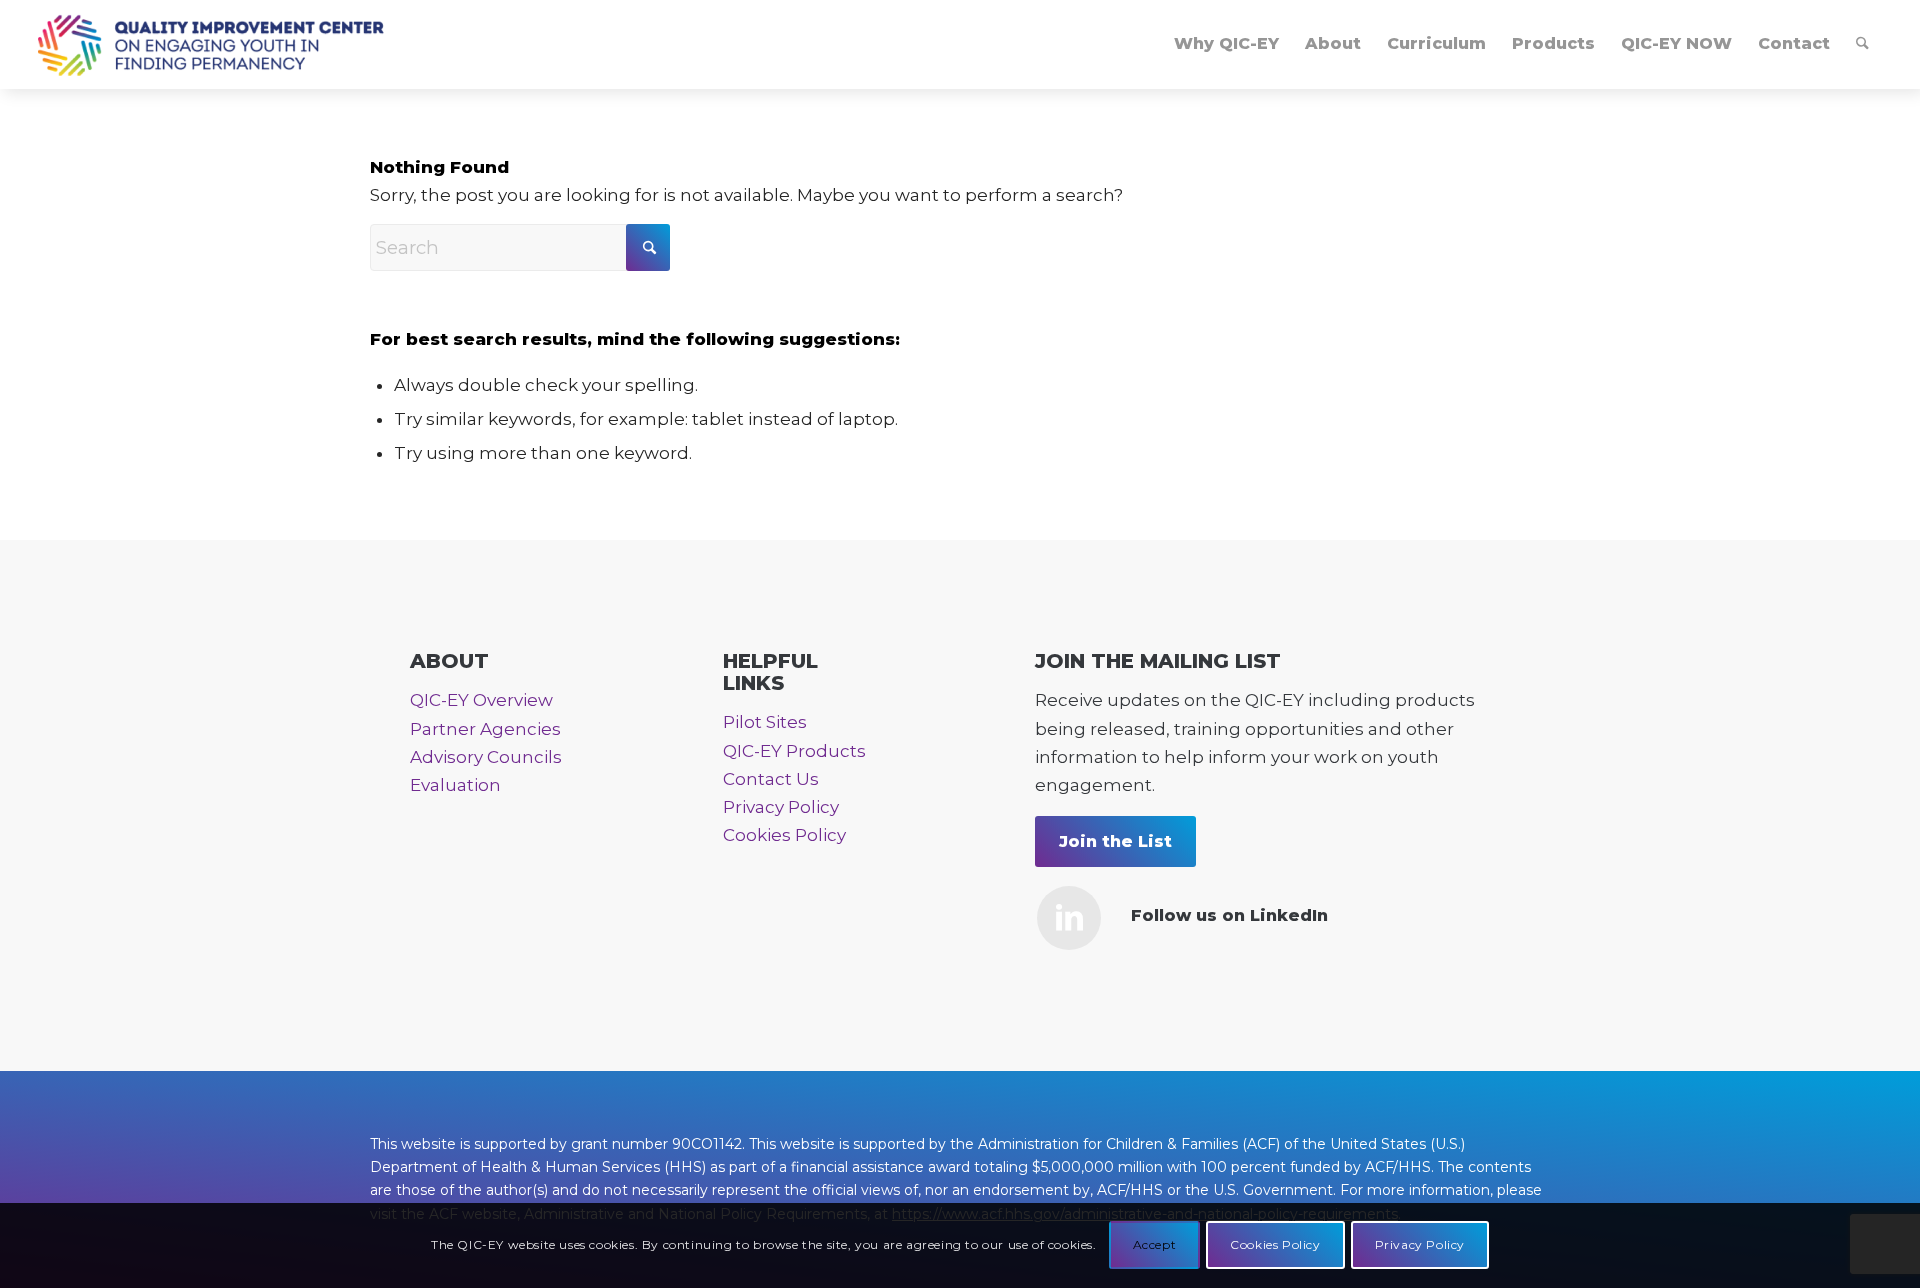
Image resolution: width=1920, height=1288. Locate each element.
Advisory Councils (486, 757)
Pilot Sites (765, 722)
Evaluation (455, 785)
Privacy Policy (781, 807)
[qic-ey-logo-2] (210, 44)
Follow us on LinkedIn (1229, 915)
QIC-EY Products (794, 751)
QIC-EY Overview (481, 700)
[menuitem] (1226, 44)
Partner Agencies (485, 729)
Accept (1155, 1244)
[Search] (1862, 44)
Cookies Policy (784, 835)
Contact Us (771, 779)
